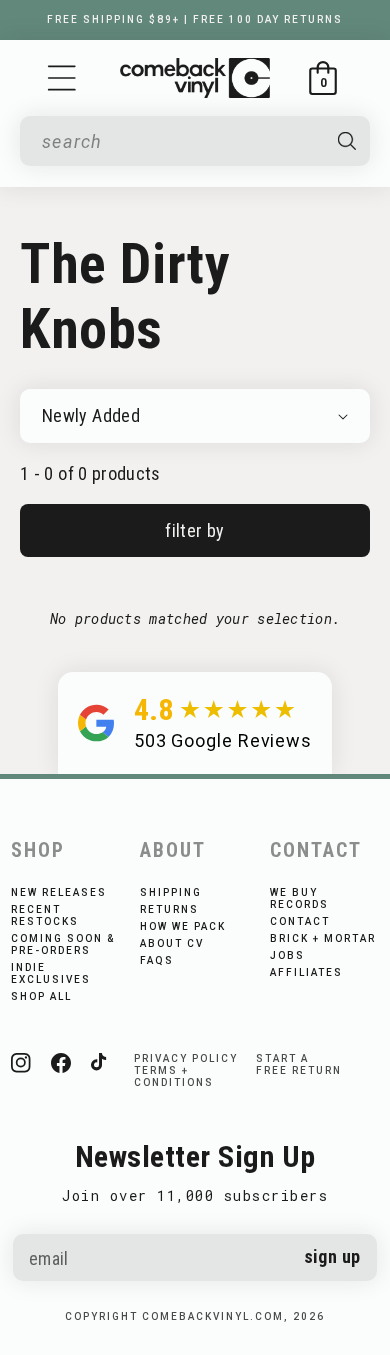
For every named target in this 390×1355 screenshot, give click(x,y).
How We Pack (183, 926)
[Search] (347, 141)
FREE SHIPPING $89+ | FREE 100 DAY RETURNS (195, 19)
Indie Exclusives (51, 973)
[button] (62, 78)
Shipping (171, 892)
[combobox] (181, 141)
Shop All (41, 996)
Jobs (287, 955)
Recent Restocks (45, 915)
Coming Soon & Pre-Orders (63, 944)
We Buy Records (299, 898)
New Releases (59, 892)
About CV (172, 943)
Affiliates (306, 972)
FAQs (157, 960)
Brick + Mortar (323, 938)
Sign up (332, 1256)
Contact (300, 921)
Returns (169, 909)
